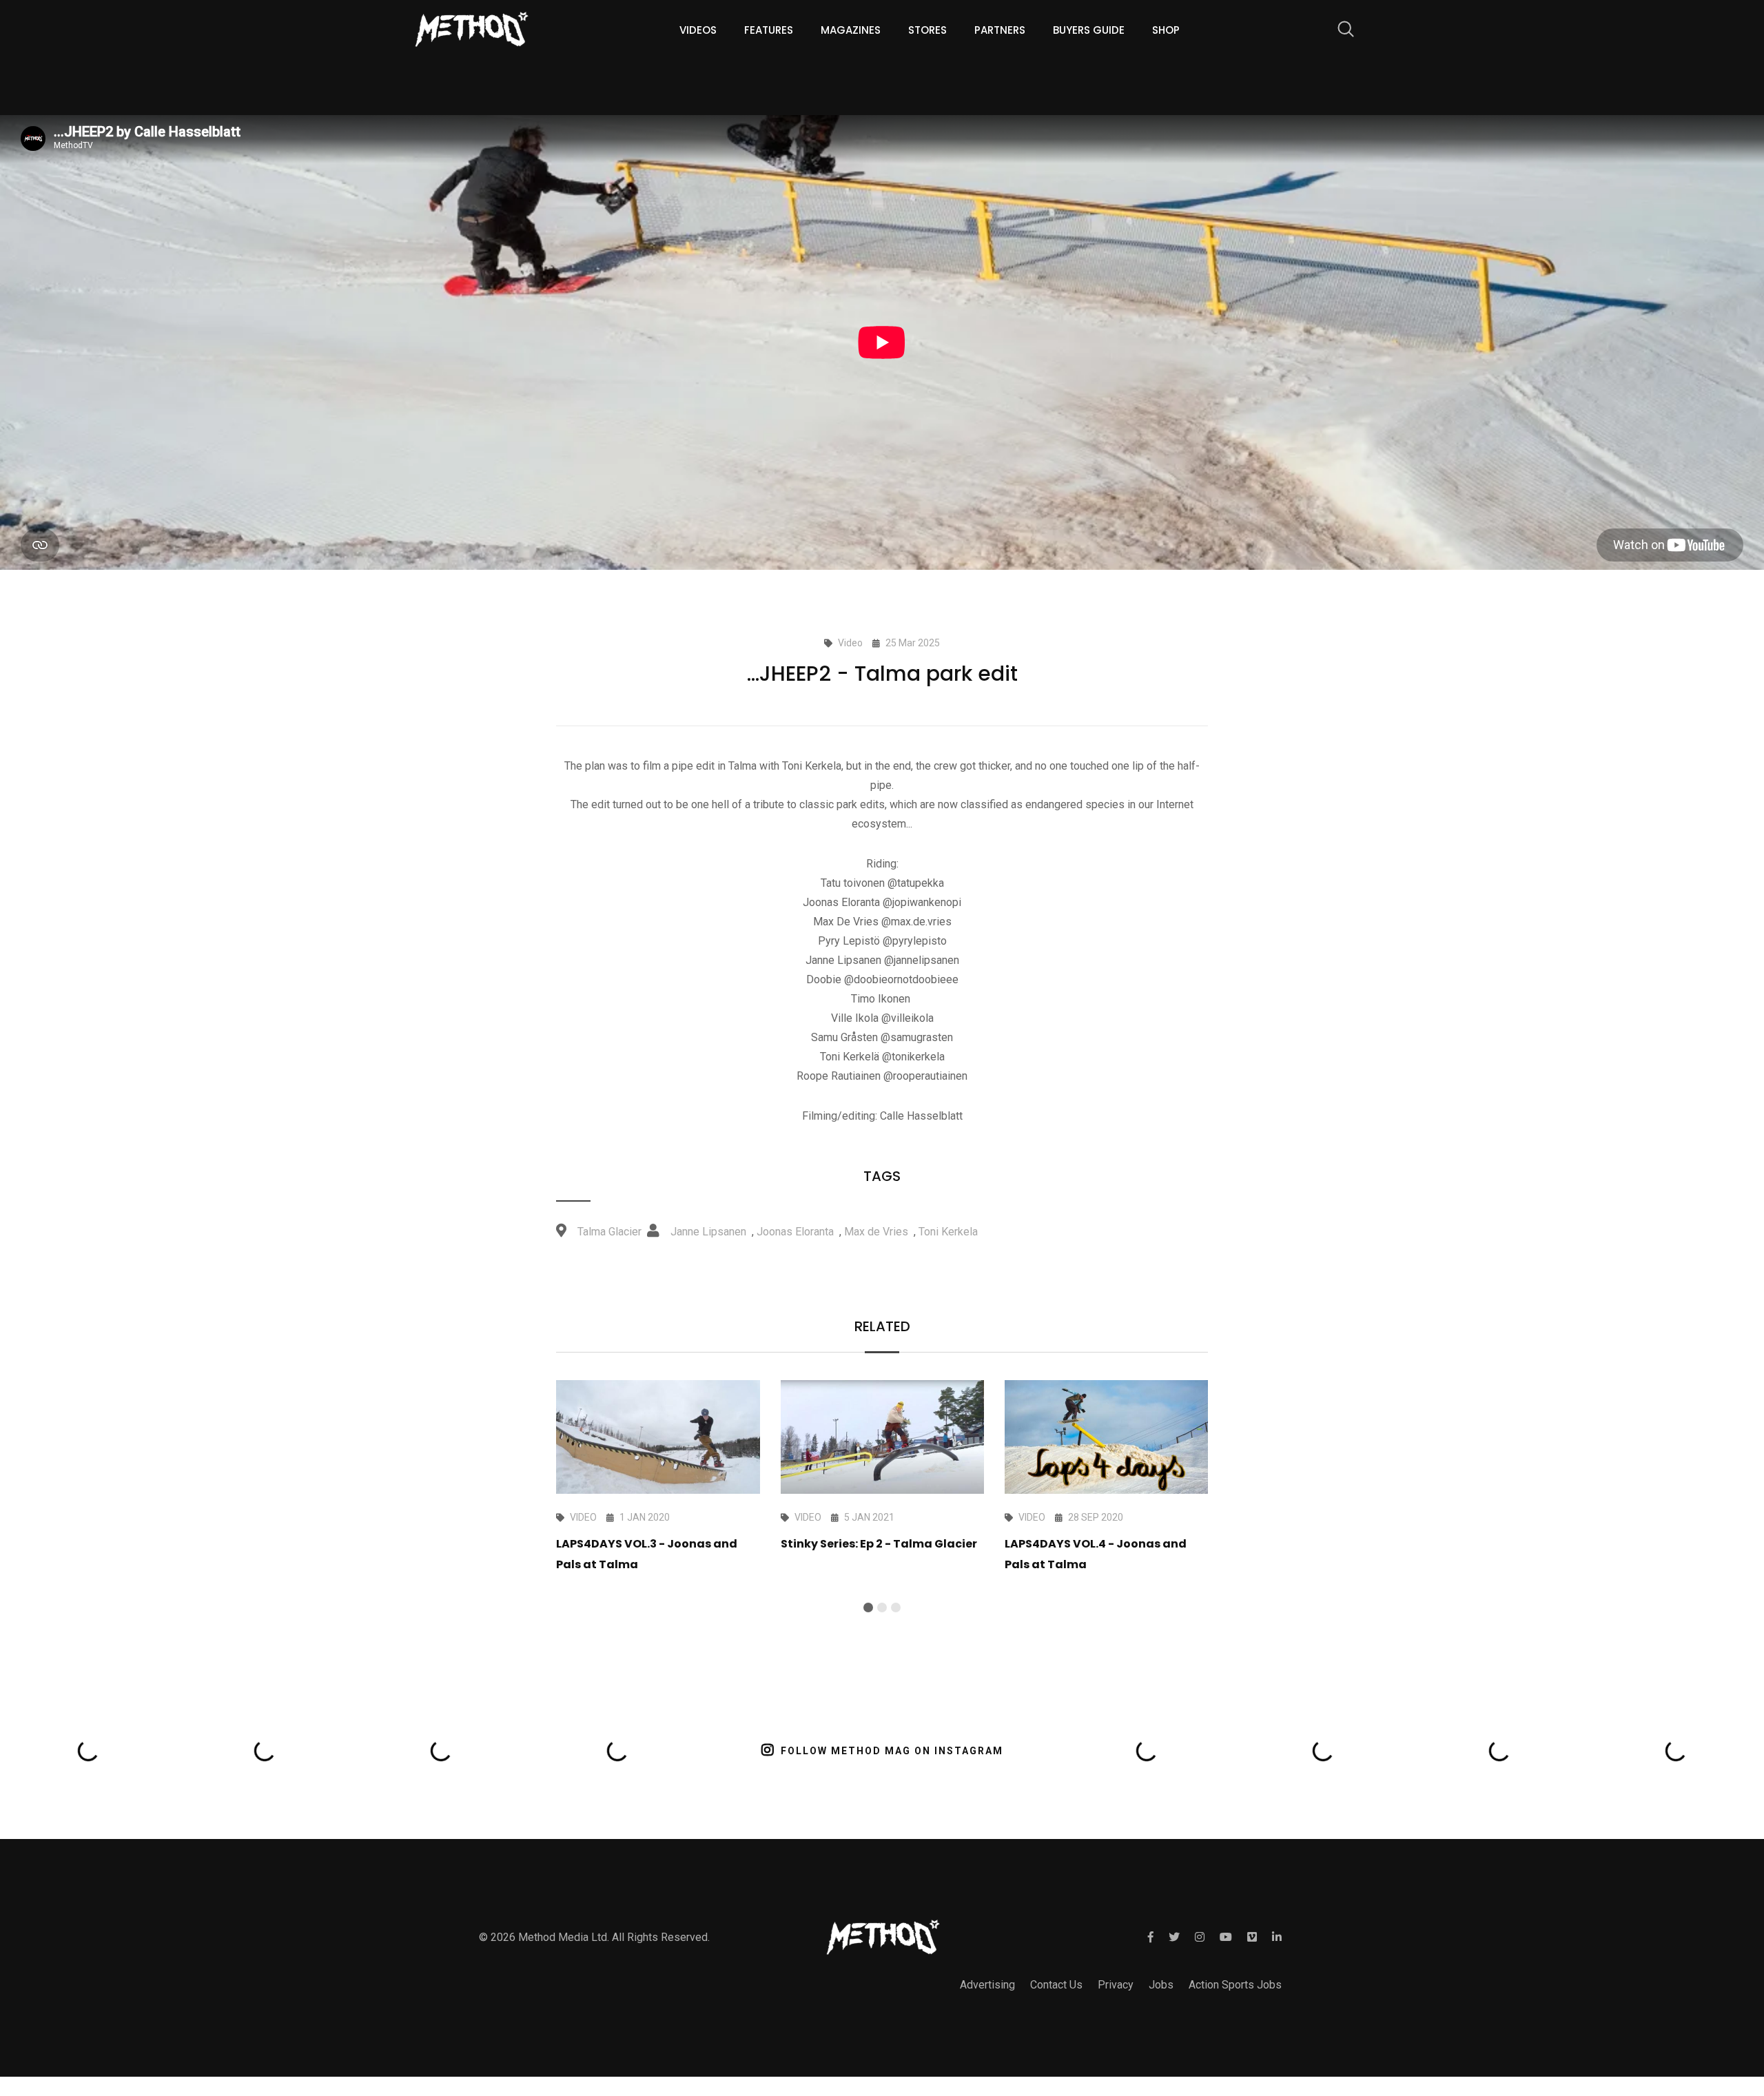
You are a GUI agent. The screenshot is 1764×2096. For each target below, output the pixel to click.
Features (769, 30)
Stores (927, 30)
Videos (698, 30)
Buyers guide (1089, 30)
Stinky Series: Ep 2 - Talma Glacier (879, 1544)
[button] (868, 1607)
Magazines (851, 30)
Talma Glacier (609, 1232)
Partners (1000, 30)
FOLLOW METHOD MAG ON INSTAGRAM (892, 1751)
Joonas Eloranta (795, 1232)
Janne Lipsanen (708, 1232)
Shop (1166, 30)
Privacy (1116, 1985)
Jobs (1161, 1985)
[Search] (1339, 31)
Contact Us (1056, 1985)
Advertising (987, 1985)
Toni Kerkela (948, 1232)
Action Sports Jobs (1235, 1985)
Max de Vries (876, 1232)
